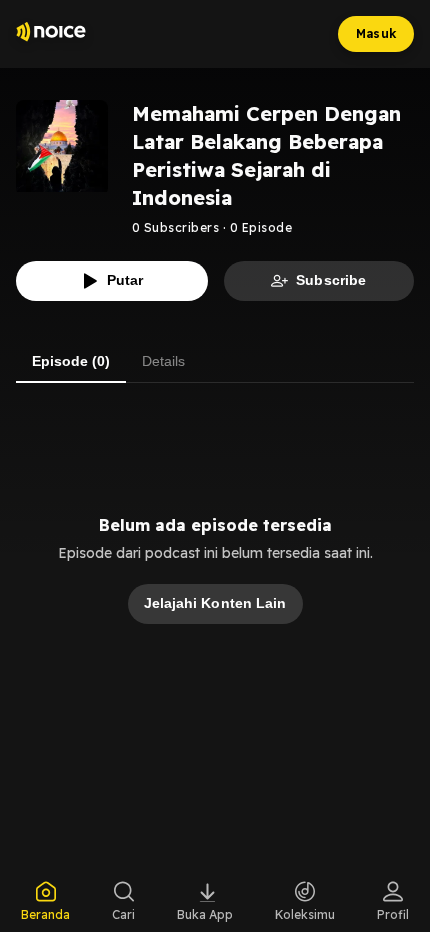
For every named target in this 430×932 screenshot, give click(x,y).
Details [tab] (163, 361)
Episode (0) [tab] (71, 361)
